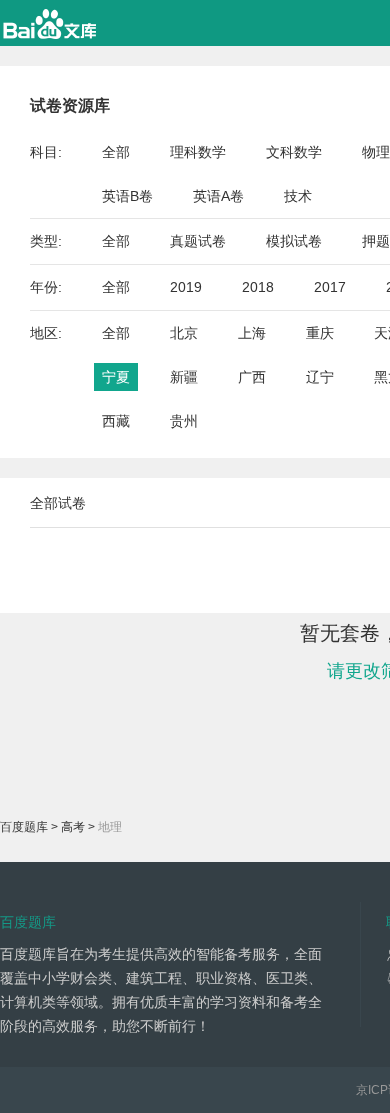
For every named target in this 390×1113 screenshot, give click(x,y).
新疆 (184, 377)
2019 (186, 287)
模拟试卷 (294, 241)
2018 (258, 287)
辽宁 (320, 377)
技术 (298, 196)
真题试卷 (198, 241)
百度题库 (24, 827)
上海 (252, 333)
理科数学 (198, 152)
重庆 (320, 333)
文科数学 (294, 152)
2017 (330, 287)
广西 (252, 377)
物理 (376, 152)
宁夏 (116, 377)
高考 (73, 827)
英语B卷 (127, 196)
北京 (184, 333)
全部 (116, 152)
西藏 (116, 421)
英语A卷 (218, 196)
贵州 (184, 421)
